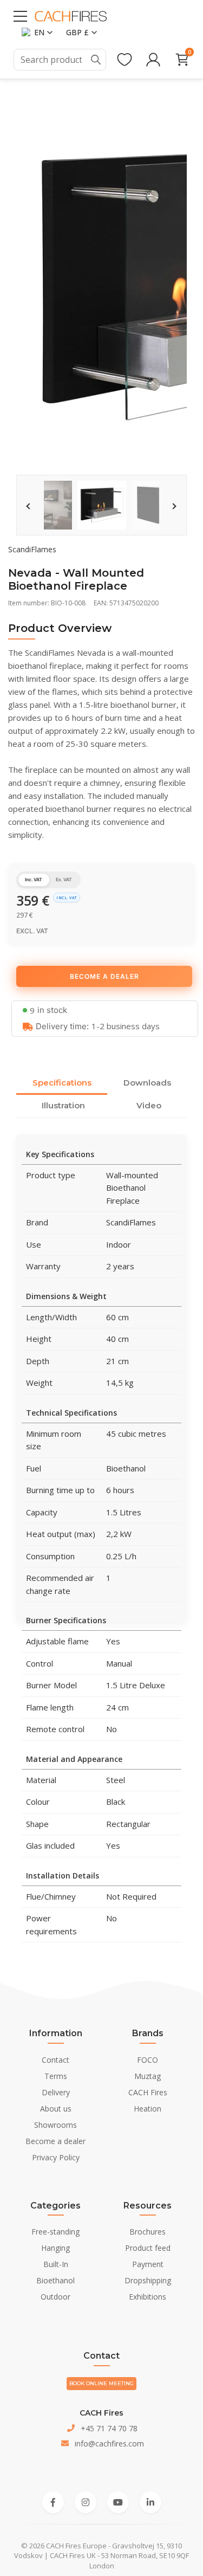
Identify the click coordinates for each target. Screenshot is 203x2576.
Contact (55, 2060)
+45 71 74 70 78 (109, 2428)
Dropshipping (148, 2280)
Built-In (56, 2264)
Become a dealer (55, 2141)
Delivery (56, 2092)
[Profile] (153, 60)
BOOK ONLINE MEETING (101, 2383)
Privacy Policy (56, 2157)
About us (56, 2109)
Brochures (148, 2232)
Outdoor (55, 2297)
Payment (148, 2264)
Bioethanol (55, 2280)
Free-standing (55, 2232)
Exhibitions (148, 2297)
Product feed (148, 2248)
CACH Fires (148, 2092)
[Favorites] (125, 60)
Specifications (62, 1083)
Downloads (147, 1083)
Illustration (63, 1105)
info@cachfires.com (109, 2443)
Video (149, 1105)
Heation (148, 2109)
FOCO (148, 2060)
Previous (29, 506)
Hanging (55, 2248)
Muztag (148, 2076)
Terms (56, 2076)
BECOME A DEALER (104, 976)
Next (174, 506)
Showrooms (55, 2125)
